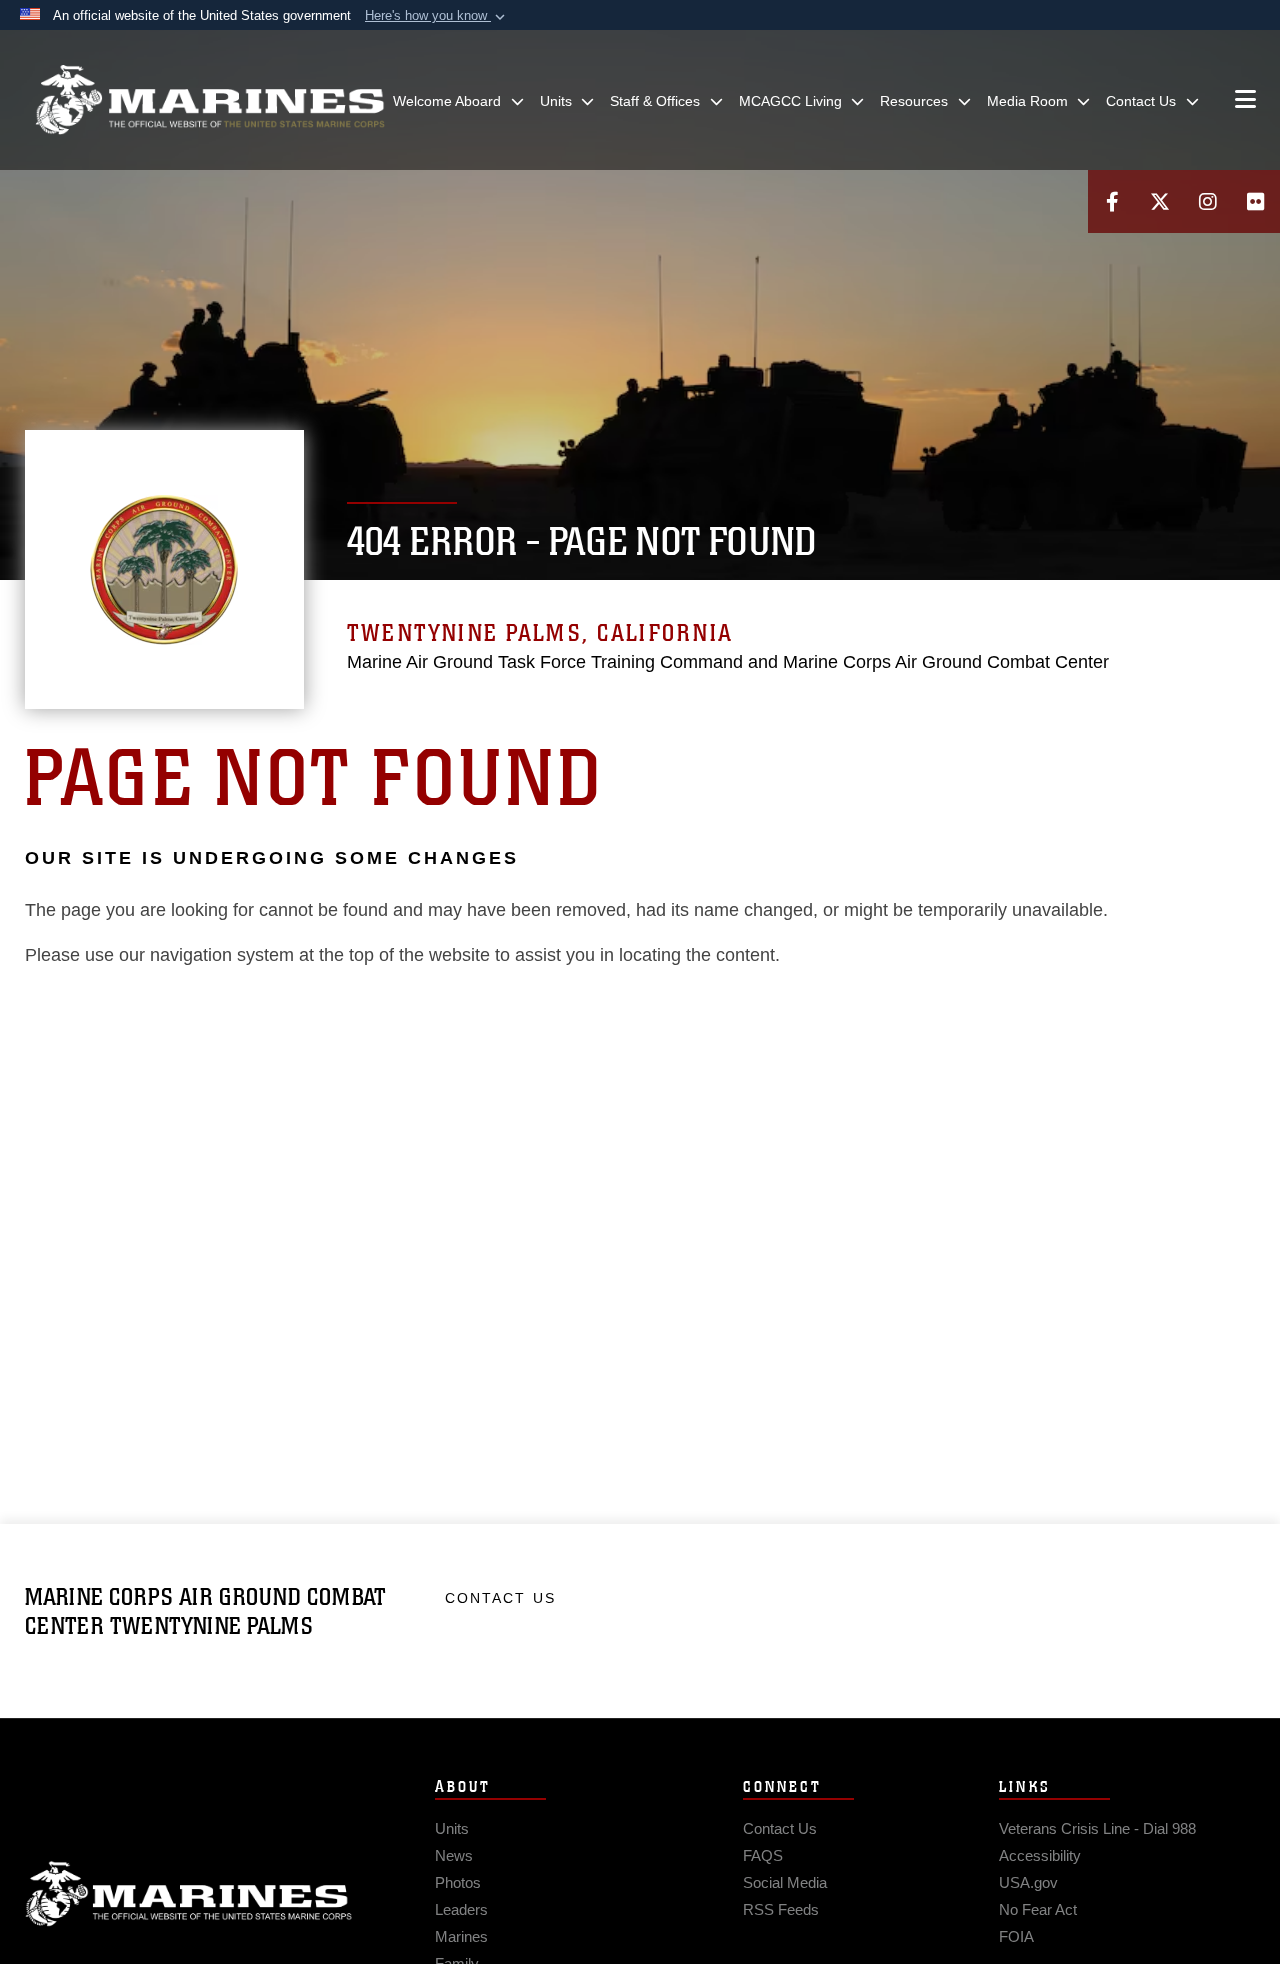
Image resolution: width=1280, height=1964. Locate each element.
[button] (437, 16)
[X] (1160, 201)
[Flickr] (1256, 201)
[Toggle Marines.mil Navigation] (1245, 101)
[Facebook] (1112, 201)
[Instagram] (1208, 201)
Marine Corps (189, 1894)
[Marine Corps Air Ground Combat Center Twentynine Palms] (210, 100)
